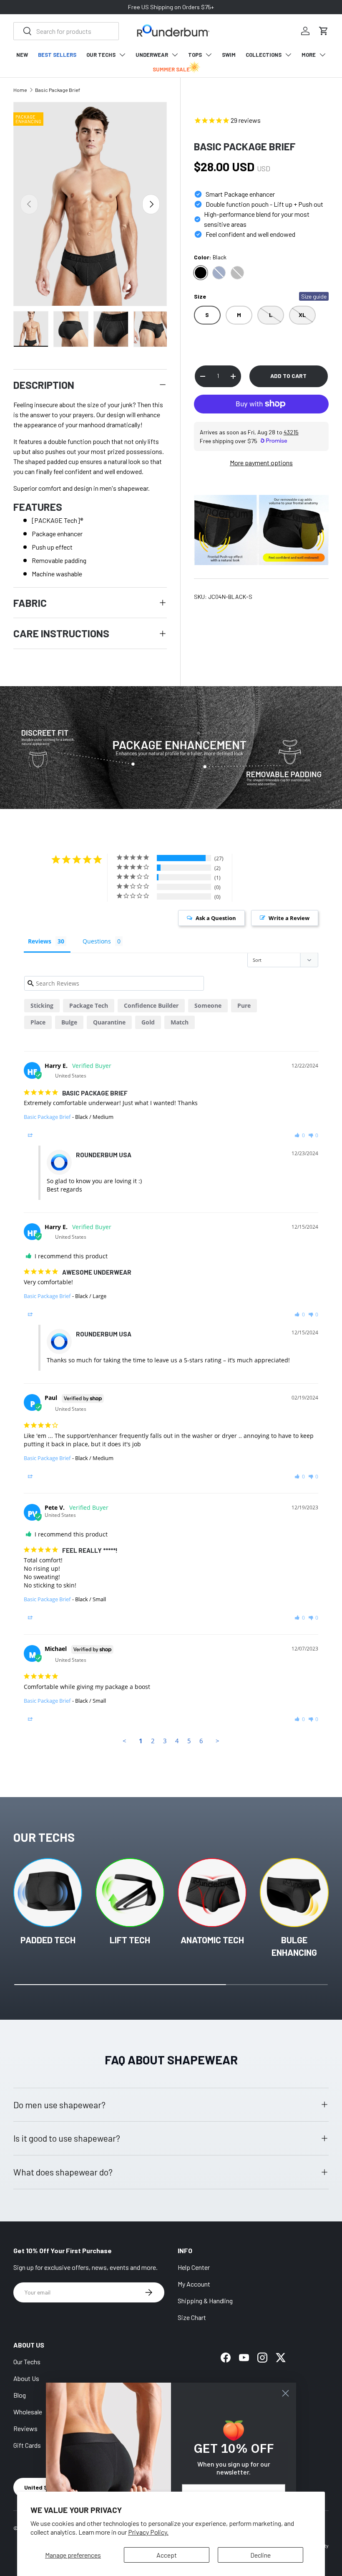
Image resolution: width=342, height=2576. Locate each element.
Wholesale (28, 2412)
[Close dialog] (285, 2393)
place (38, 1022)
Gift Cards (27, 2445)
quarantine (109, 1022)
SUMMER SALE (171, 69)
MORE (309, 55)
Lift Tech (130, 1940)
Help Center (194, 2267)
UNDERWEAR (152, 55)
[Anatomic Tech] (212, 1893)
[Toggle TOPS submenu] (209, 55)
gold (148, 1022)
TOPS (195, 55)
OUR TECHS (101, 55)
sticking (42, 1005)
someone (208, 1005)
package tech (89, 1005)
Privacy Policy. (148, 2532)
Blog (20, 2395)
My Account (194, 2284)
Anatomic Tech (212, 1940)
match (180, 1022)
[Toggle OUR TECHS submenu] (122, 55)
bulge (69, 1022)
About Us (26, 2378)
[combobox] (66, 31)
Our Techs (27, 2362)
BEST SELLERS (57, 55)
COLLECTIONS (264, 55)
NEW (22, 55)
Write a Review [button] (289, 918)
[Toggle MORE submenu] (322, 55)
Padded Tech (48, 1940)
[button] (324, 31)
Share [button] (41, 1135)
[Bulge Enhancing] (294, 1893)
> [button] (218, 1741)
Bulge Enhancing (294, 1946)
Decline (260, 2555)
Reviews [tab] (40, 941)
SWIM (229, 55)
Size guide (314, 296)
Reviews (25, 2428)
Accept (167, 2555)
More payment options (261, 463)
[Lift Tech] (130, 1893)
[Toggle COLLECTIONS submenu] (288, 55)
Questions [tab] (97, 941)
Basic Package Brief (58, 90)
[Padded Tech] (48, 1893)
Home (20, 90)
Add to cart (288, 376)
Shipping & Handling (205, 2301)
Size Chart (192, 2317)
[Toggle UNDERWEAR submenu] (175, 55)
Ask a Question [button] (216, 918)
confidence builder (151, 1005)
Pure (244, 1005)
